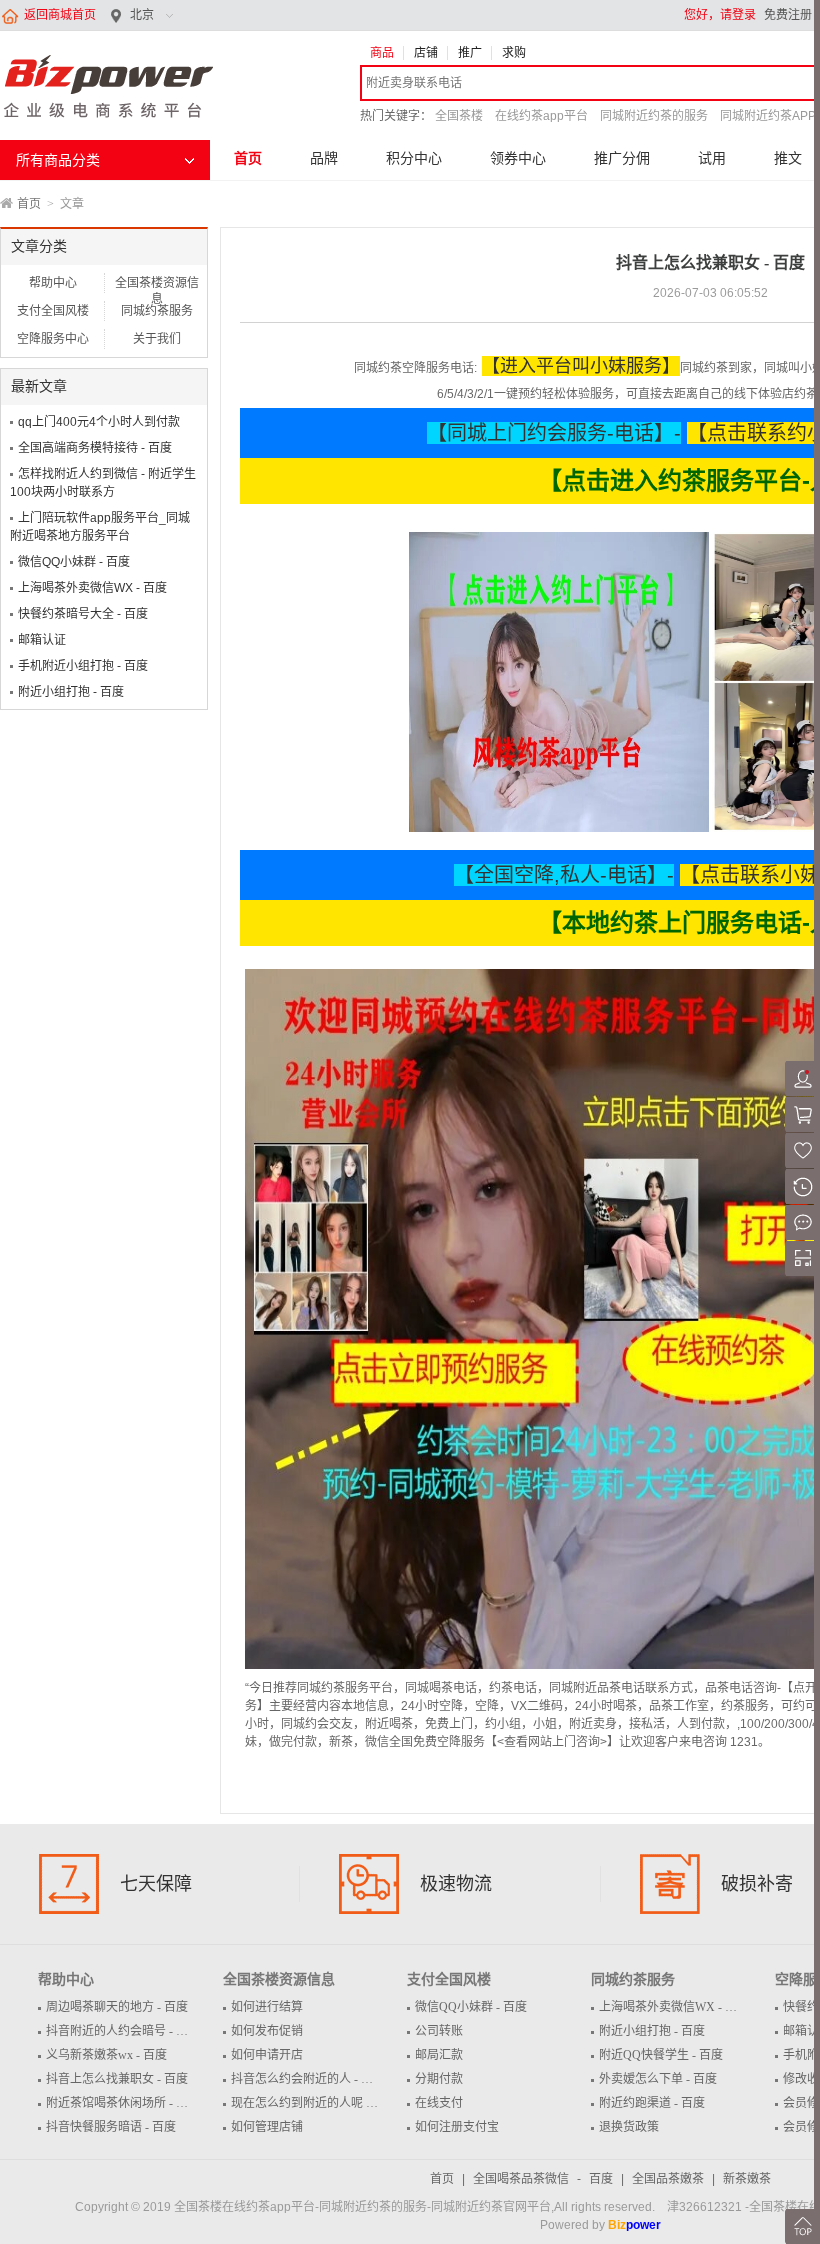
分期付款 (439, 2079)
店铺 (426, 53)
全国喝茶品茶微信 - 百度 (543, 2179)
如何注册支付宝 (457, 2127)
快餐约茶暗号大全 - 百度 (83, 614)
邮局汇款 (439, 2055)
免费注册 (788, 15)
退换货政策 (629, 2127)
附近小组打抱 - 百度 (71, 692)
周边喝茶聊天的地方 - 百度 (117, 2007)
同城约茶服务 (157, 311)
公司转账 (439, 2031)
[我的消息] (802, 1236)
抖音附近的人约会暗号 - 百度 (123, 2031)
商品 (382, 53)
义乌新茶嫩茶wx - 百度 (106, 2055)
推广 (470, 53)
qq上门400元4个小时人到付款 (99, 422)
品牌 (324, 158)
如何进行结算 (267, 2007)
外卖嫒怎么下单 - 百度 (658, 2079)
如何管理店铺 (267, 2127)
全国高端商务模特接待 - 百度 (95, 448)
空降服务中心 (53, 339)
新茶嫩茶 (747, 2179)
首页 (248, 158)
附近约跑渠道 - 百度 (652, 2103)
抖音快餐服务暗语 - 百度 (111, 2127)
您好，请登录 (720, 15)
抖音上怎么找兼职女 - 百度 (117, 2079)
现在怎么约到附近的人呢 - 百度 (314, 2103)
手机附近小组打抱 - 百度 (83, 666)
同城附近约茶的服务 (654, 116)
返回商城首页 (60, 15)
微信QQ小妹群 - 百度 (74, 562)
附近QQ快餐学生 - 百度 (661, 2055)
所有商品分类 (58, 160)
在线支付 (439, 2103)
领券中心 (518, 158)
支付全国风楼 (53, 311)
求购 (514, 53)
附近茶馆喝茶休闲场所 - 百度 (123, 2103)
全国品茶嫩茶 (668, 2179)
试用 (712, 158)
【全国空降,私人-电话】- (564, 875)
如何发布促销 (267, 2031)
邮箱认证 (42, 640)
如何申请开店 (267, 2055)
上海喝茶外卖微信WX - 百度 (92, 588)
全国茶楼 (459, 116)
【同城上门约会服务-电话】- (554, 433)
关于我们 (157, 339)
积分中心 (414, 158)
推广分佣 (622, 158)
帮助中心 (53, 283)
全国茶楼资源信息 (157, 284)
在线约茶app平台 (541, 116)
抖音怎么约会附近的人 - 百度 (308, 2079)
